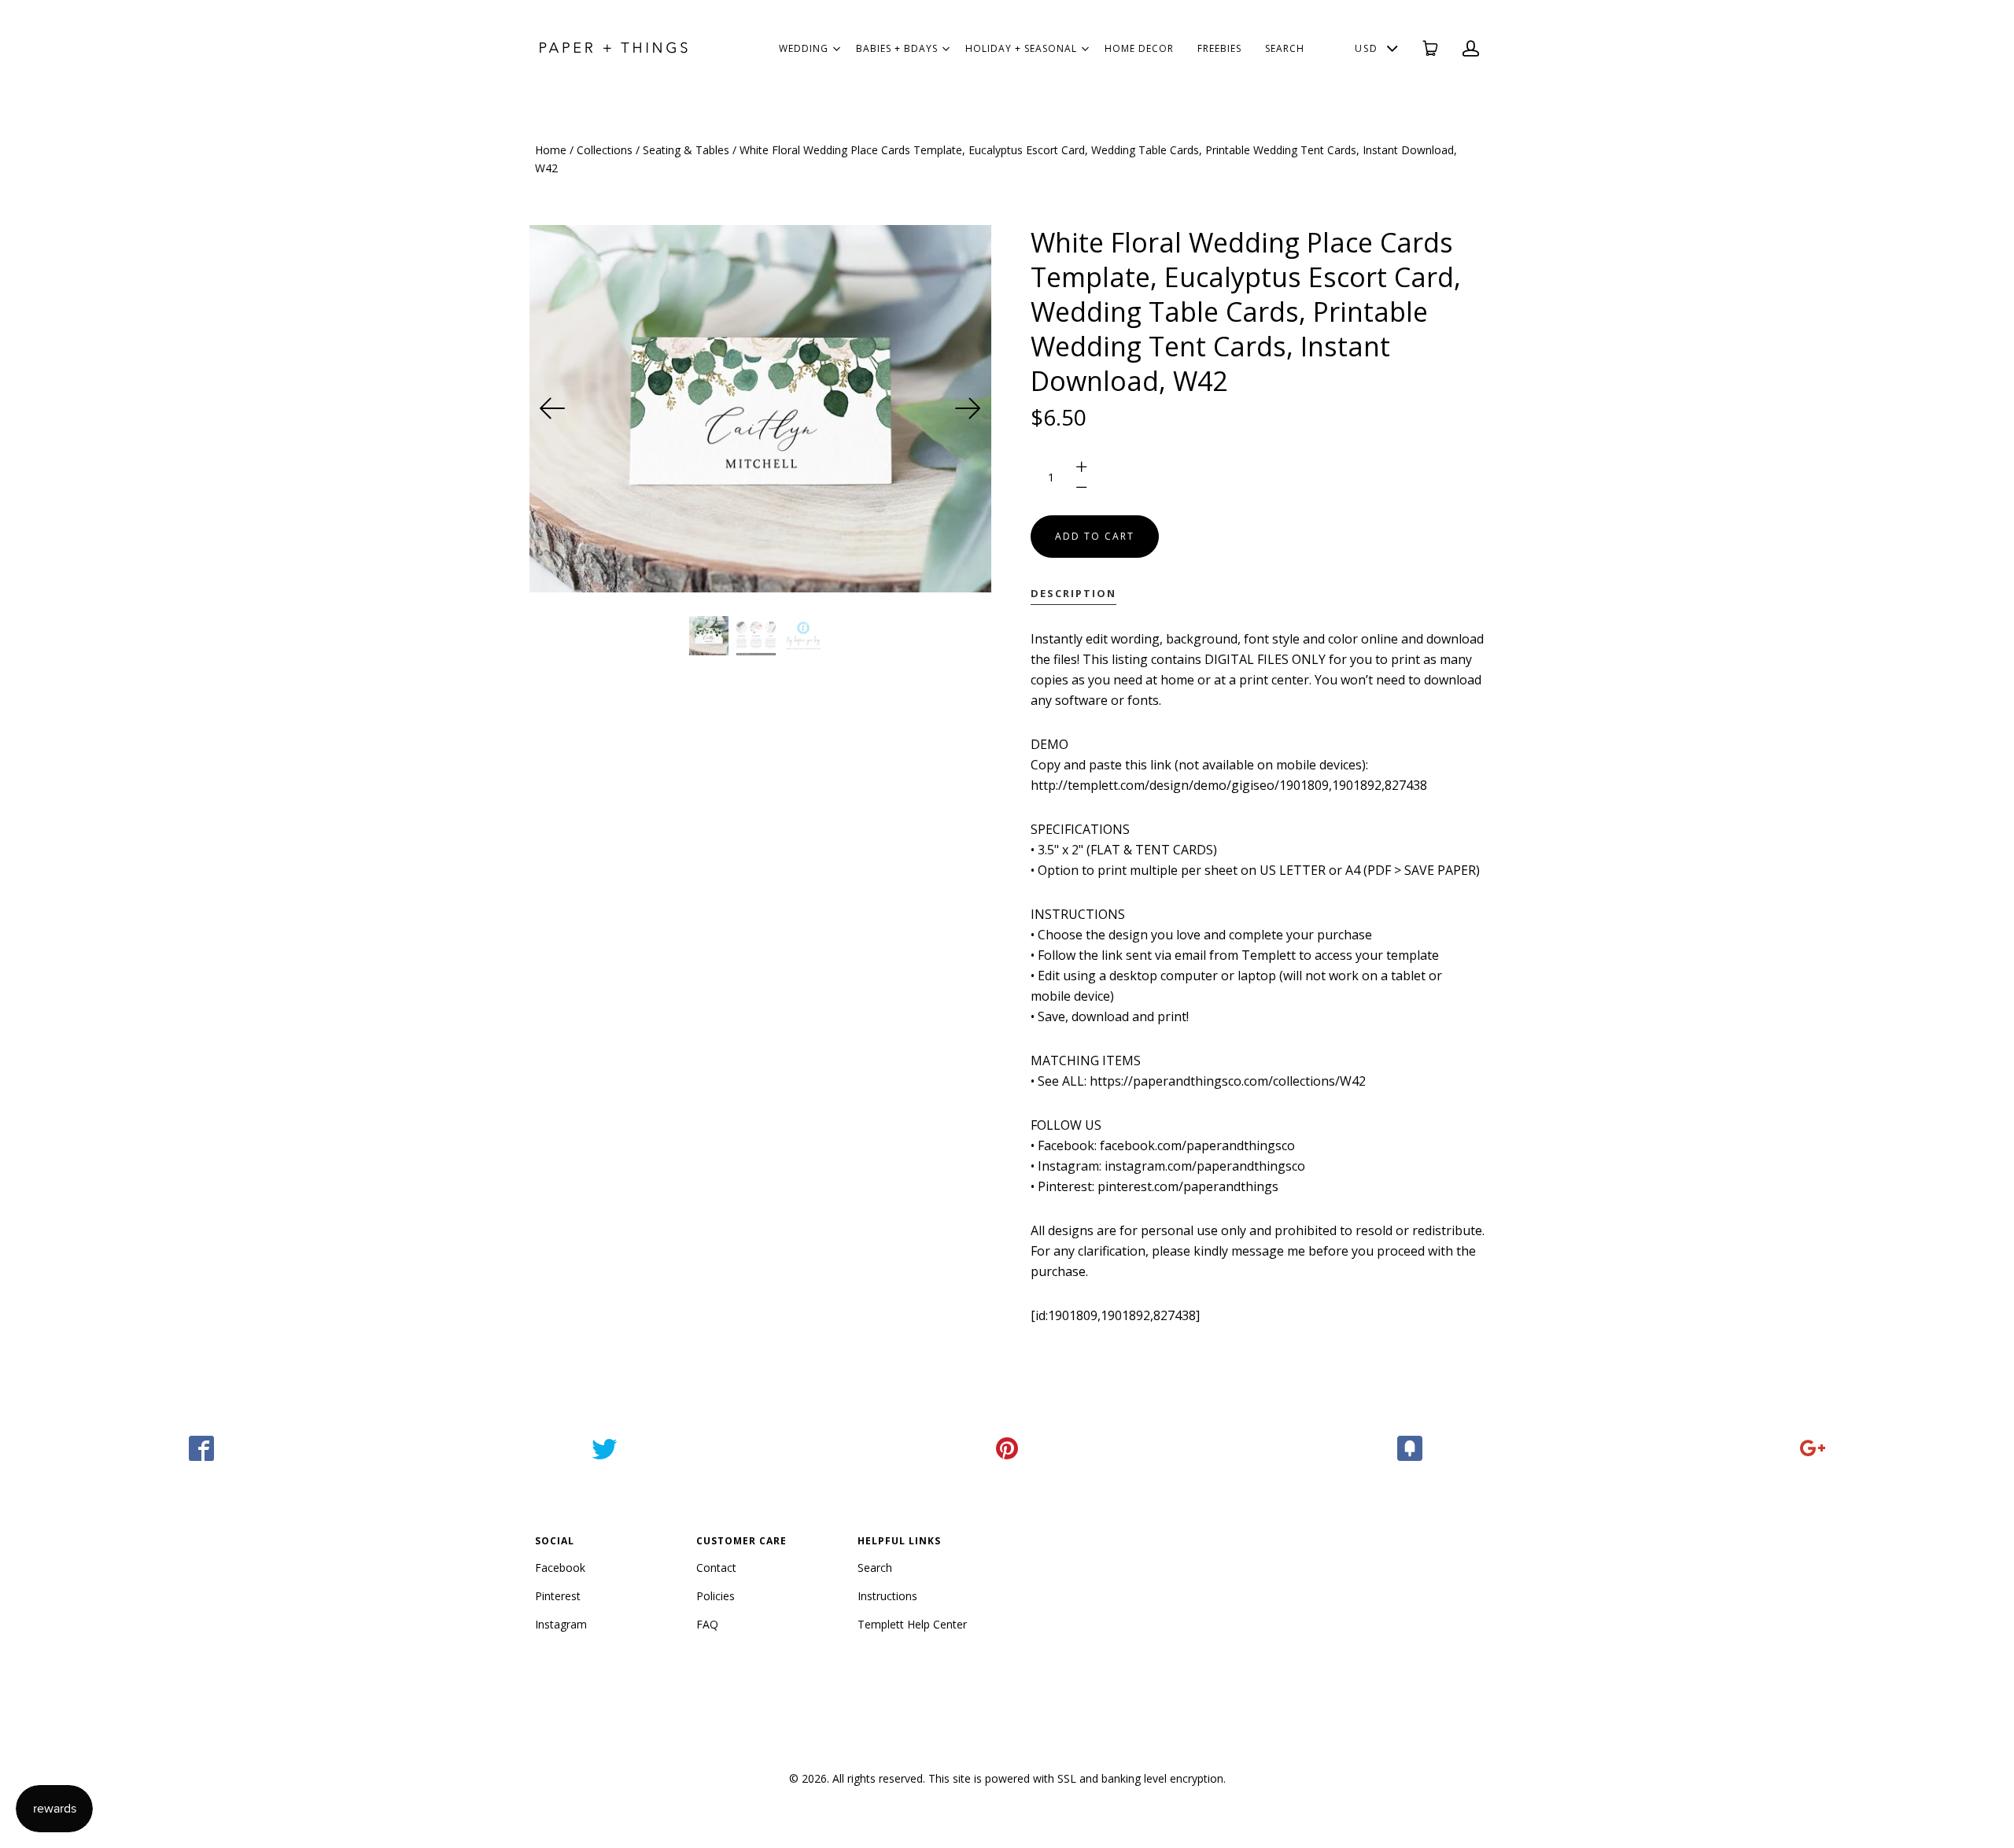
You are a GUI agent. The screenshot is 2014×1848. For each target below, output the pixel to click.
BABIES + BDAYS (897, 48)
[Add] (1813, 1448)
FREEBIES (1219, 48)
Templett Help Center (912, 1624)
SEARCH (1285, 48)
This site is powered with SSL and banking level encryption (1076, 1778)
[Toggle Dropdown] (836, 49)
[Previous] (553, 408)
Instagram (561, 1624)
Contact (716, 1568)
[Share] (201, 1448)
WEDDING (804, 48)
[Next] (968, 408)
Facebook (560, 1568)
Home (551, 150)
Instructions (887, 1596)
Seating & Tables (686, 150)
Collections (605, 150)
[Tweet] (604, 1448)
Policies (716, 1596)
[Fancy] (1410, 1448)
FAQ (707, 1624)
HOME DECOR (1139, 48)
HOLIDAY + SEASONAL (1021, 48)
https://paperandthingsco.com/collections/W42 (1228, 1081)
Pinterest (558, 1596)
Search (875, 1568)
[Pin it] (1007, 1448)
